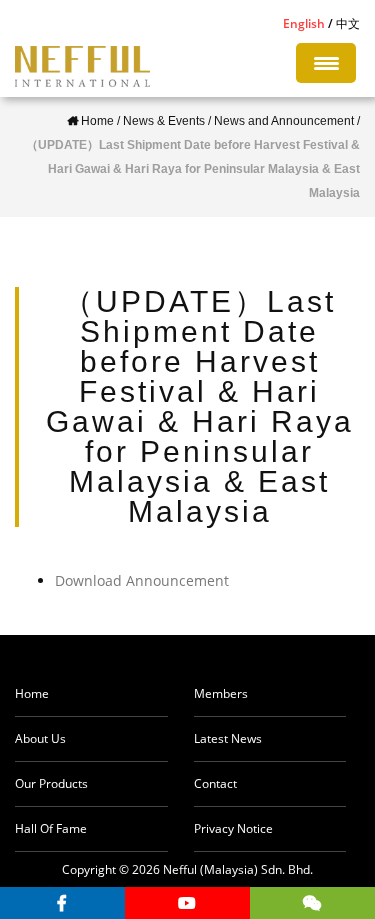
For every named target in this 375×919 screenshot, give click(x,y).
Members (221, 693)
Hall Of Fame (51, 828)
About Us (40, 738)
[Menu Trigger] (326, 63)
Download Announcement (142, 580)
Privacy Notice (233, 828)
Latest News (228, 738)
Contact (215, 783)
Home (32, 693)
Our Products (51, 783)
